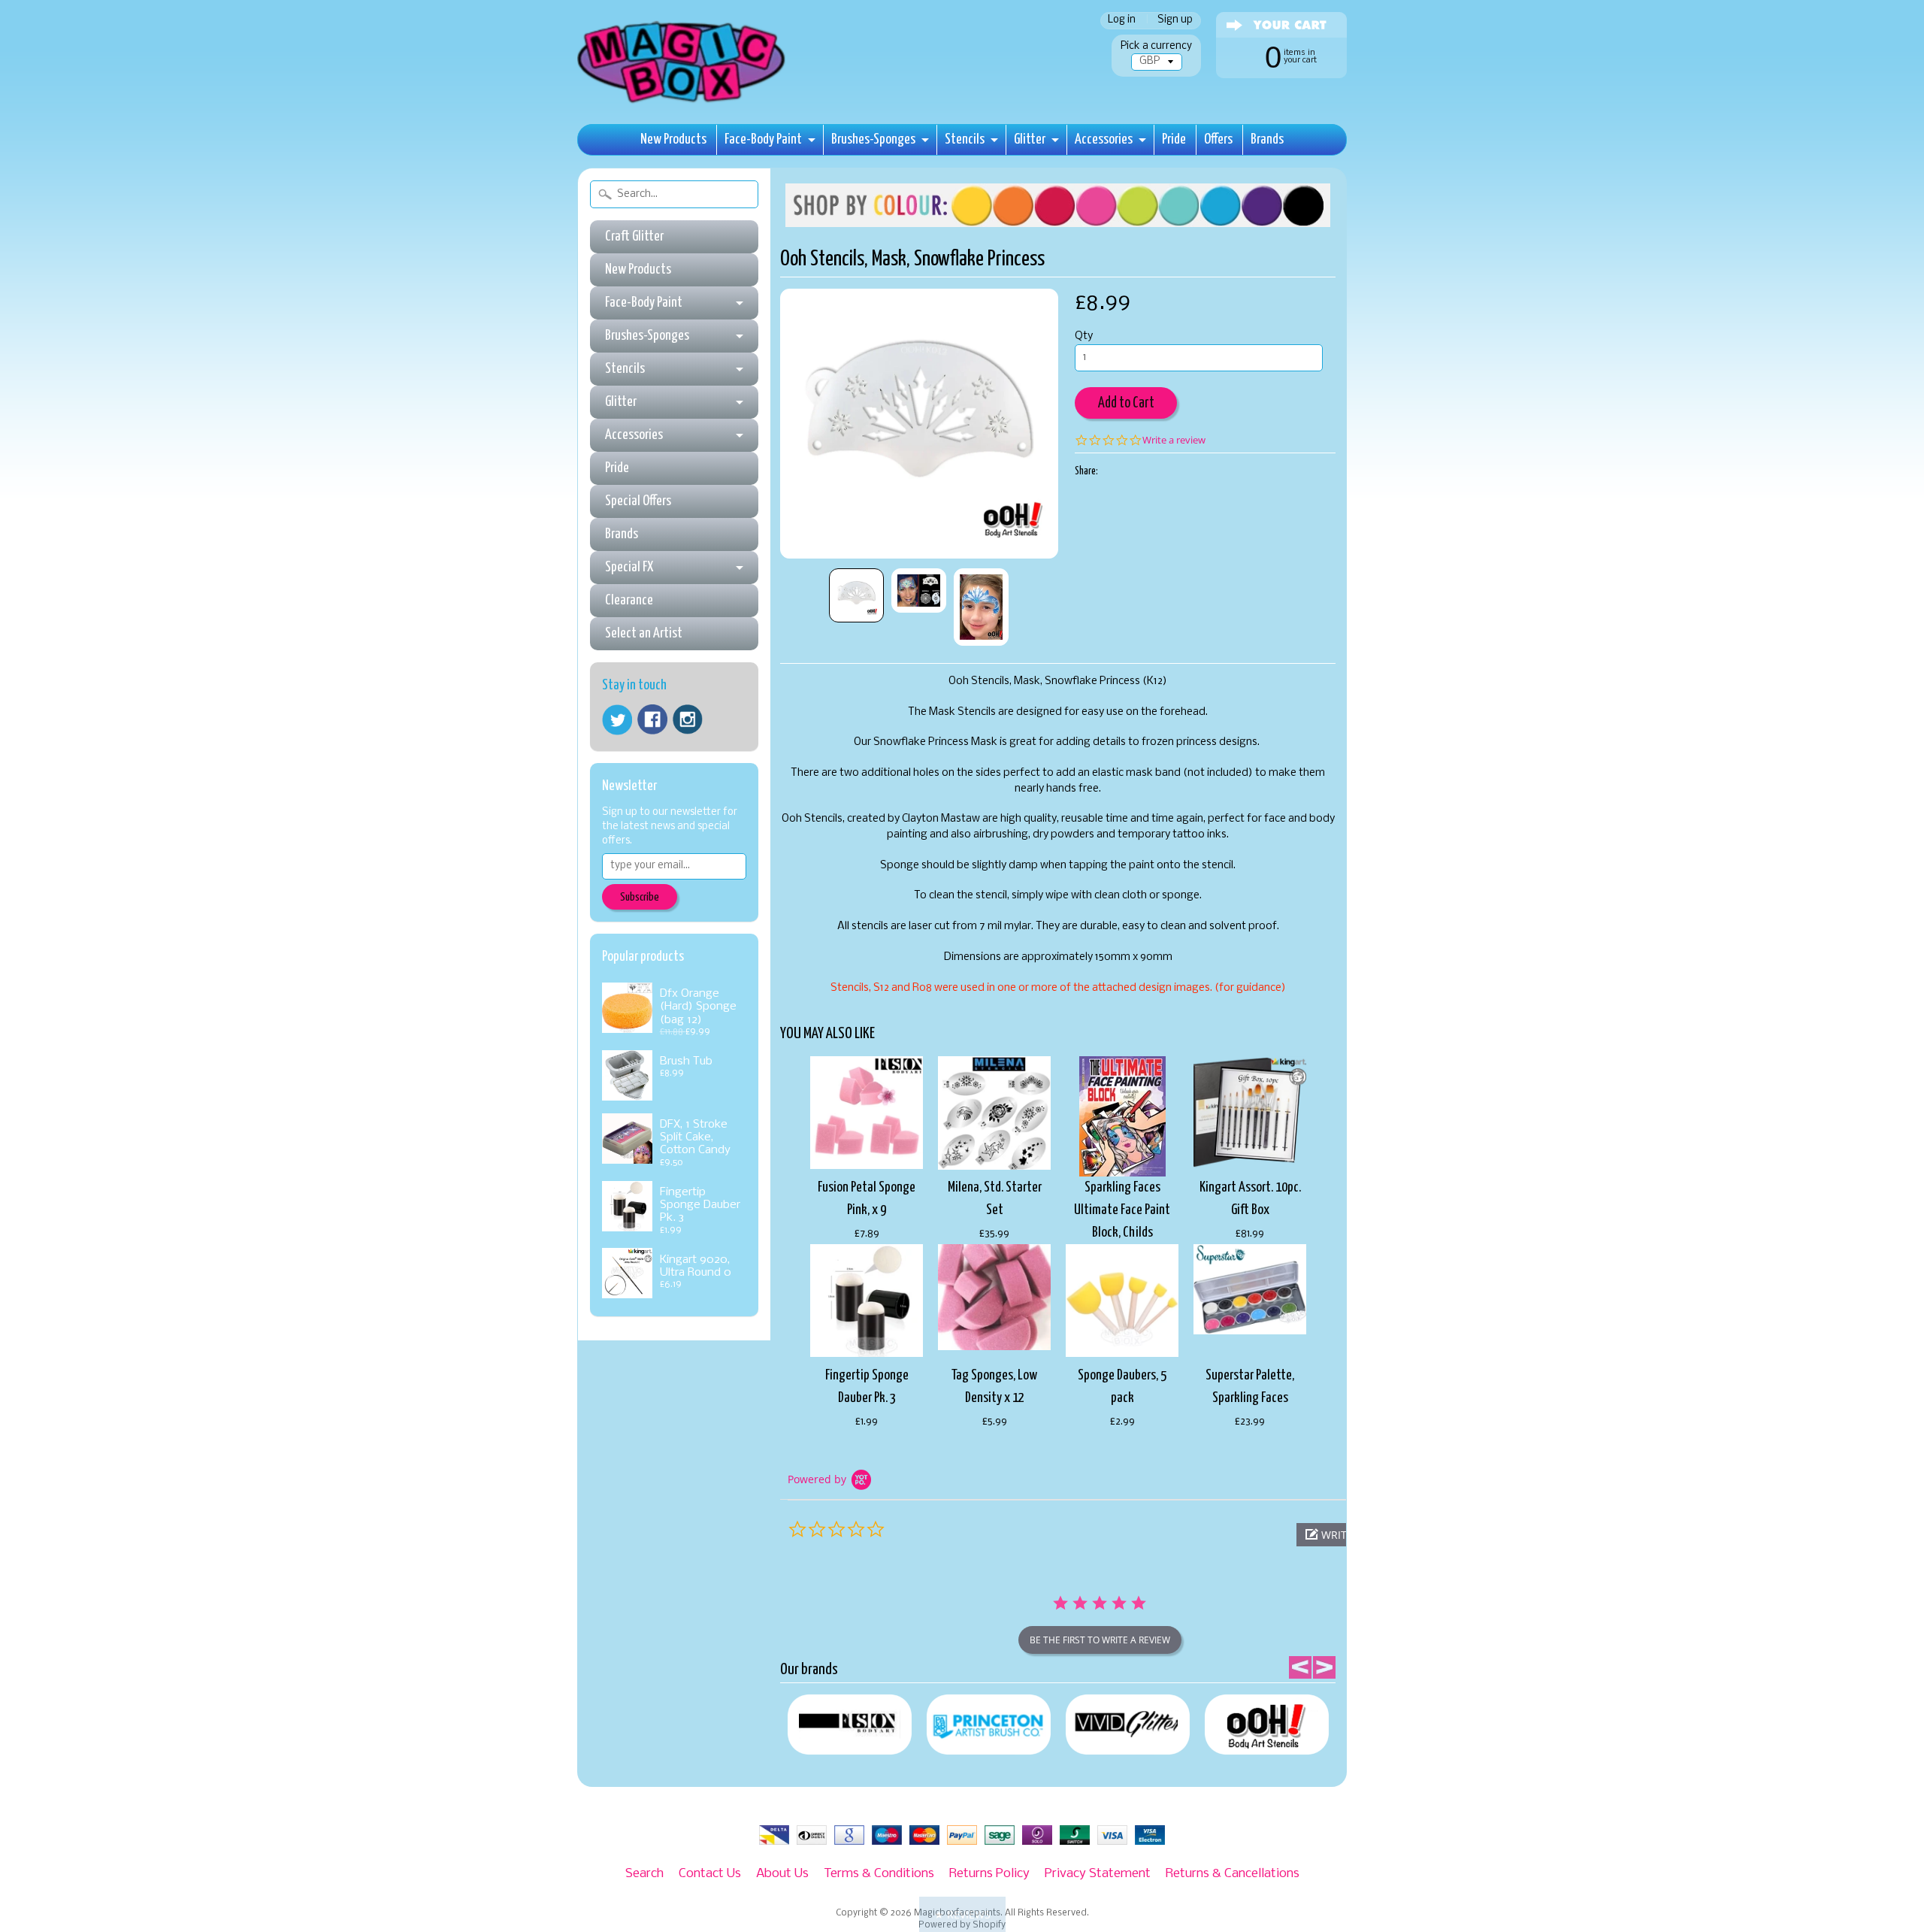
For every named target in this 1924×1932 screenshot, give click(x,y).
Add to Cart (1126, 403)
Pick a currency (1156, 46)
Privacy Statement (1098, 1874)
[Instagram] (688, 719)
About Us (782, 1874)
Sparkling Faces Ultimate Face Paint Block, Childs (1122, 1210)
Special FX (629, 567)
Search (644, 1874)
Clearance (629, 600)
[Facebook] (652, 719)
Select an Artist (644, 633)
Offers (1218, 139)
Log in (1122, 21)
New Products (673, 139)
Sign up (1175, 21)
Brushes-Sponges (873, 139)
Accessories (1104, 139)
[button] (962, 1914)
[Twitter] (617, 720)
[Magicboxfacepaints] (683, 103)
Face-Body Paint (763, 139)
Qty (1084, 336)
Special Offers (638, 501)
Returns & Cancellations (1233, 1874)
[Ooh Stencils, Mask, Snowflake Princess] (856, 595)
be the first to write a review (1100, 1640)
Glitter (1030, 139)
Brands (1267, 139)
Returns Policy (989, 1874)
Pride (1174, 139)
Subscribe (640, 897)
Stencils (965, 139)
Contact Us (710, 1874)
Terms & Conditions (879, 1874)
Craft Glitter (634, 236)
